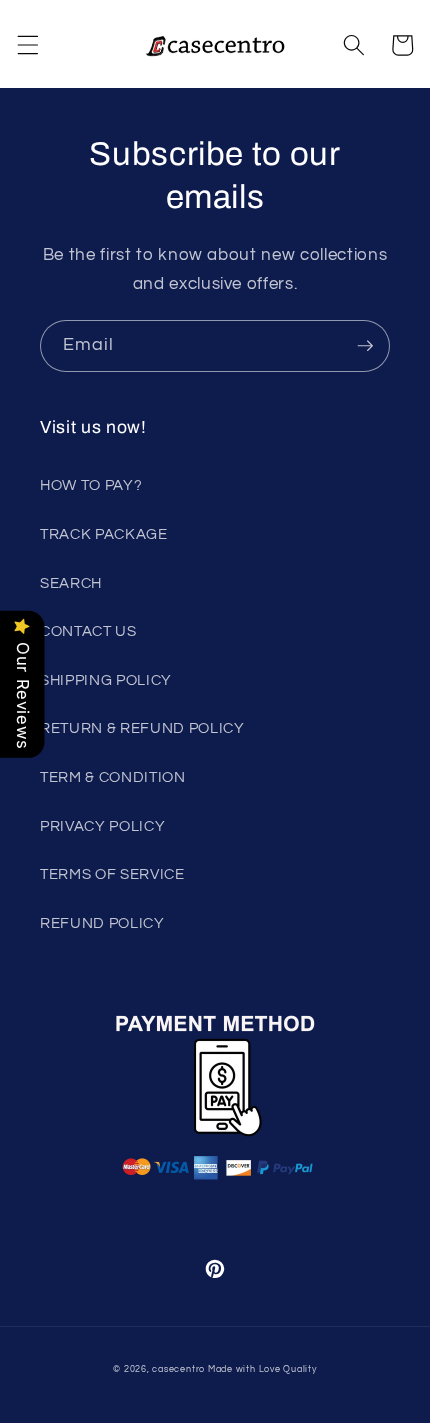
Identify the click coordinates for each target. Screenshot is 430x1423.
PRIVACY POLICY (102, 826)
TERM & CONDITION (113, 777)
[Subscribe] (365, 346)
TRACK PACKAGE (104, 534)
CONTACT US (88, 631)
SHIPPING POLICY (106, 680)
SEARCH (71, 583)
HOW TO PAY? (91, 485)
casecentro (178, 1369)
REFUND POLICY (102, 923)
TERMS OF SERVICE (112, 874)
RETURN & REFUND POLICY (142, 728)
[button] (27, 45)
